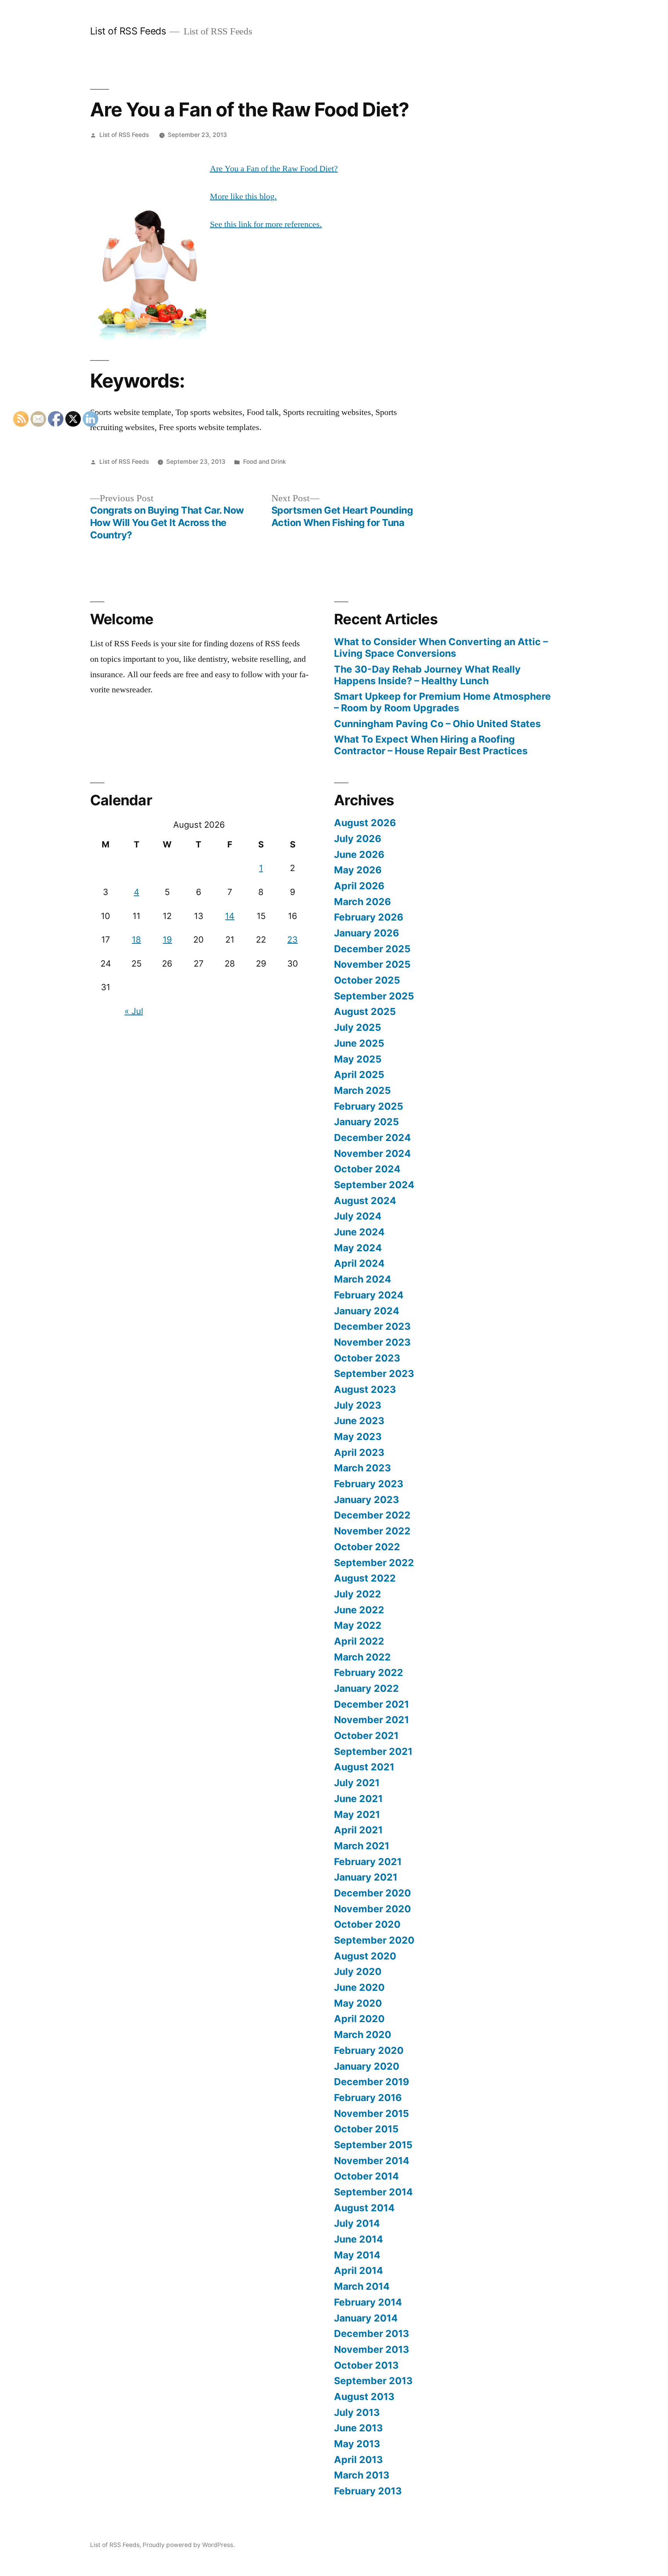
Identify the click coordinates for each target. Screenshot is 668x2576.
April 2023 (359, 1452)
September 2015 (373, 2145)
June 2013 (358, 2428)
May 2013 (357, 2444)
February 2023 (369, 1484)
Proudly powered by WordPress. (189, 2545)
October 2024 (367, 1169)
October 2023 (367, 1358)
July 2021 (357, 1783)
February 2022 (369, 1672)
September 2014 (373, 2192)
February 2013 (368, 2491)
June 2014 (359, 2239)
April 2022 (359, 1641)
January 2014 (366, 2318)
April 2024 (359, 1263)
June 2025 (359, 1043)
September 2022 (374, 1563)
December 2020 (372, 1893)
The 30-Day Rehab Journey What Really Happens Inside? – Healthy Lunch (427, 675)
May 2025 (358, 1059)
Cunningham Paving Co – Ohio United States (437, 724)
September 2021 (373, 1751)
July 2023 (358, 1405)
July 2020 (358, 1971)
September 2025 (374, 996)
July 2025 (358, 1027)
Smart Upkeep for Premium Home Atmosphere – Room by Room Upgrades (442, 702)
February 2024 (369, 1295)
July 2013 (357, 2412)
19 (167, 940)
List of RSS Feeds (128, 31)
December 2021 (371, 1704)
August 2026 (365, 823)
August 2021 (364, 1767)
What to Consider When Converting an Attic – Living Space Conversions (441, 647)
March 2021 (362, 1846)
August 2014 (364, 2208)
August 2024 (365, 1201)
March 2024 (363, 1279)
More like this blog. (243, 196)
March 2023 (362, 1468)
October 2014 (366, 2176)
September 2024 (374, 1185)
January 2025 (366, 1122)
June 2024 (359, 1232)
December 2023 (372, 1326)
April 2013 (358, 2460)
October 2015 (366, 2129)
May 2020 (358, 2003)
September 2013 (373, 2381)
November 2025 (372, 964)
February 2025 (369, 1106)
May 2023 (358, 1437)
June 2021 (358, 1799)
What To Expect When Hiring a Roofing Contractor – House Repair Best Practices (431, 745)
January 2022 (366, 1688)
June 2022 (359, 1610)
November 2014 (372, 2161)
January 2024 (367, 1311)
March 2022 (362, 1657)
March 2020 (363, 2034)
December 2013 (371, 2333)
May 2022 (358, 1625)
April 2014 (359, 2270)
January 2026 (366, 933)
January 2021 (366, 1877)
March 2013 (362, 2475)
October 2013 (366, 2365)
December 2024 (372, 1138)
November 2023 (372, 1342)
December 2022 (372, 1515)
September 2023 (374, 1373)
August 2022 (365, 1578)
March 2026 (362, 902)
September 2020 (374, 1940)
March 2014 (362, 2286)
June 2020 (359, 1987)
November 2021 (371, 1720)
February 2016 (368, 2098)
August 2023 (365, 1389)
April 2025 (359, 1074)
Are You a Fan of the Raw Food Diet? (274, 169)
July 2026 (358, 839)
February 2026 (369, 917)
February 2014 (368, 2302)
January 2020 (367, 2066)
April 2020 (359, 2019)
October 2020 (367, 1924)
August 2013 (364, 2397)
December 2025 (372, 949)
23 (292, 940)
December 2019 (371, 2082)
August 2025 (365, 1011)
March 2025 (362, 1090)
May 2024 (358, 1248)
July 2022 (358, 1594)
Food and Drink (265, 462)
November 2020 (372, 1909)
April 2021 (358, 1830)
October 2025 (367, 980)
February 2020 (369, 2050)
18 (136, 940)
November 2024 (372, 1153)
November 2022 (372, 1531)
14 (230, 916)
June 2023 (359, 1421)
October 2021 (366, 1736)
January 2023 (366, 1500)
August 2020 (365, 1956)
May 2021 (357, 1814)
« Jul (134, 1011)
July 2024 (358, 1216)
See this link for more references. (266, 224)
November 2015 (371, 2113)
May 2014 (357, 2255)
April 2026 (359, 886)
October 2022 (367, 1547)
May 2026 (358, 870)
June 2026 (359, 854)
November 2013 (371, 2349)
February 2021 (368, 1862)
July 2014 (357, 2223)
